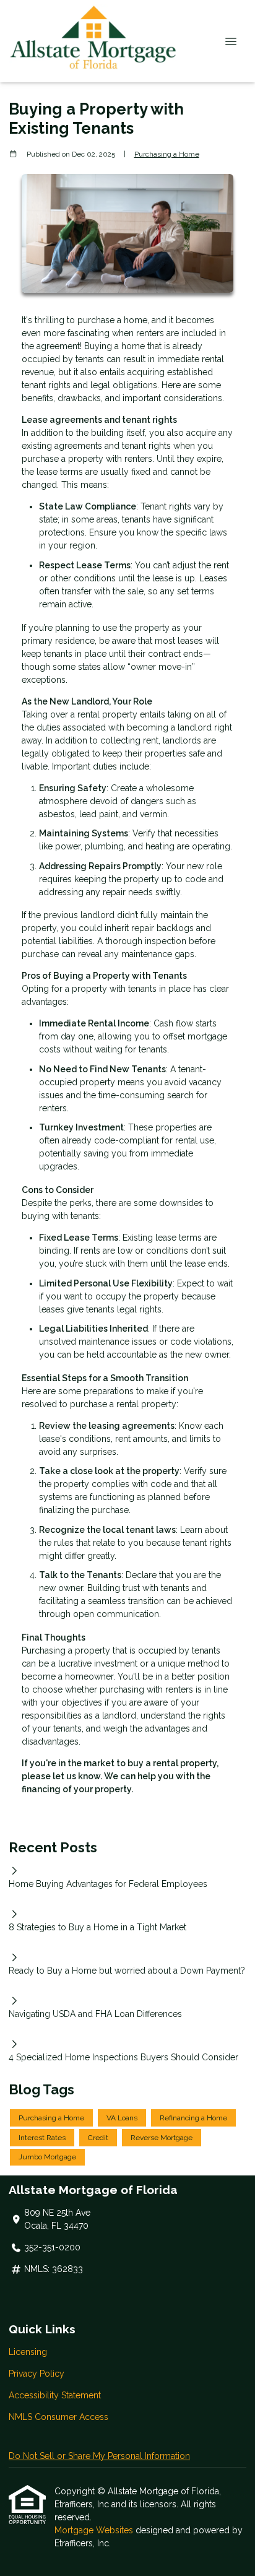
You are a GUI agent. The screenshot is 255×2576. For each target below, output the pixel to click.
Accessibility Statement (55, 2395)
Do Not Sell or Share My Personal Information (99, 2456)
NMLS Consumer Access (58, 2417)
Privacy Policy (37, 2374)
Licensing (28, 2352)
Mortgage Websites (95, 2530)
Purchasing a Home (167, 154)
